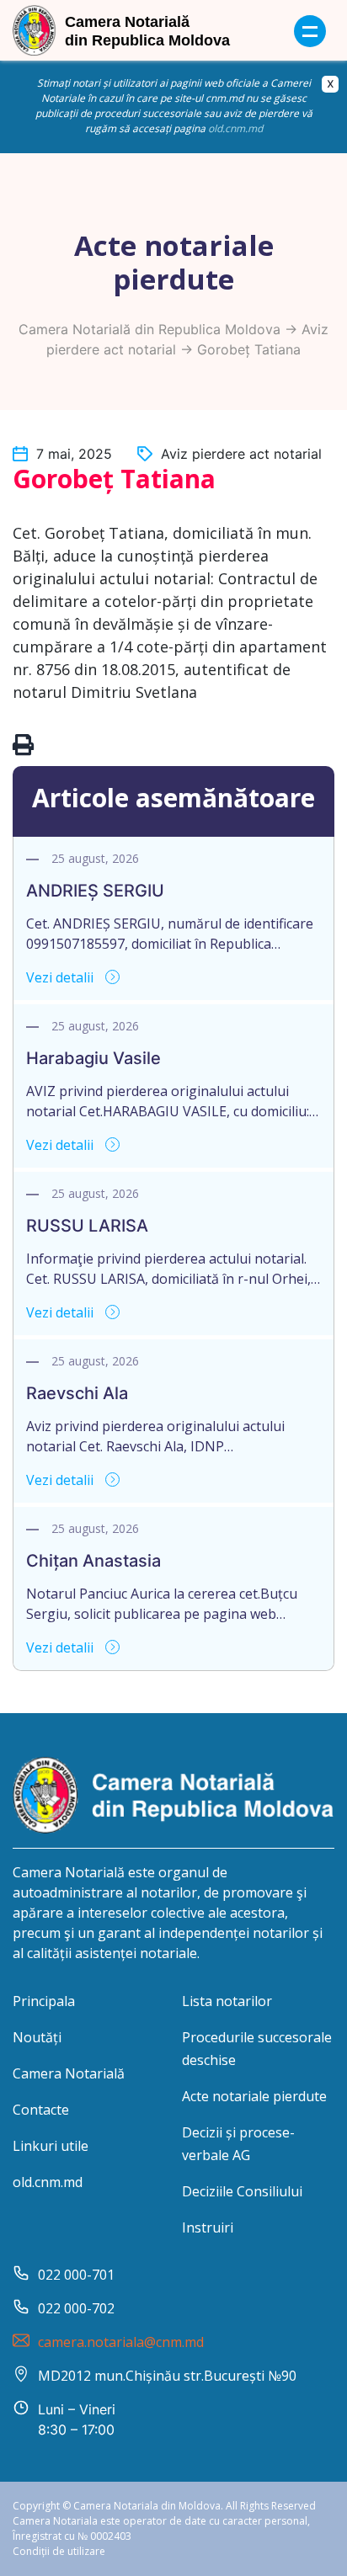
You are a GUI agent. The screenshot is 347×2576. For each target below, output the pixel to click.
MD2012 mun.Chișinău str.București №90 (167, 2376)
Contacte (41, 2110)
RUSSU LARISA (87, 1226)
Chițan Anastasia (93, 1561)
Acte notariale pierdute (254, 2096)
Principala (44, 2001)
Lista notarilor (227, 2001)
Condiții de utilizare (59, 2551)
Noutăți (37, 2037)
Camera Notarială (69, 2073)
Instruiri (208, 2227)
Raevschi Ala (77, 1393)
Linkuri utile (51, 2146)
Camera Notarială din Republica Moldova (149, 329)
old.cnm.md (235, 128)
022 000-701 (76, 2275)
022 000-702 (76, 2308)
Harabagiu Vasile (93, 1058)
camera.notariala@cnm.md (121, 2342)
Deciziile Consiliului (242, 2191)
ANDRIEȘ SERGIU (95, 891)
